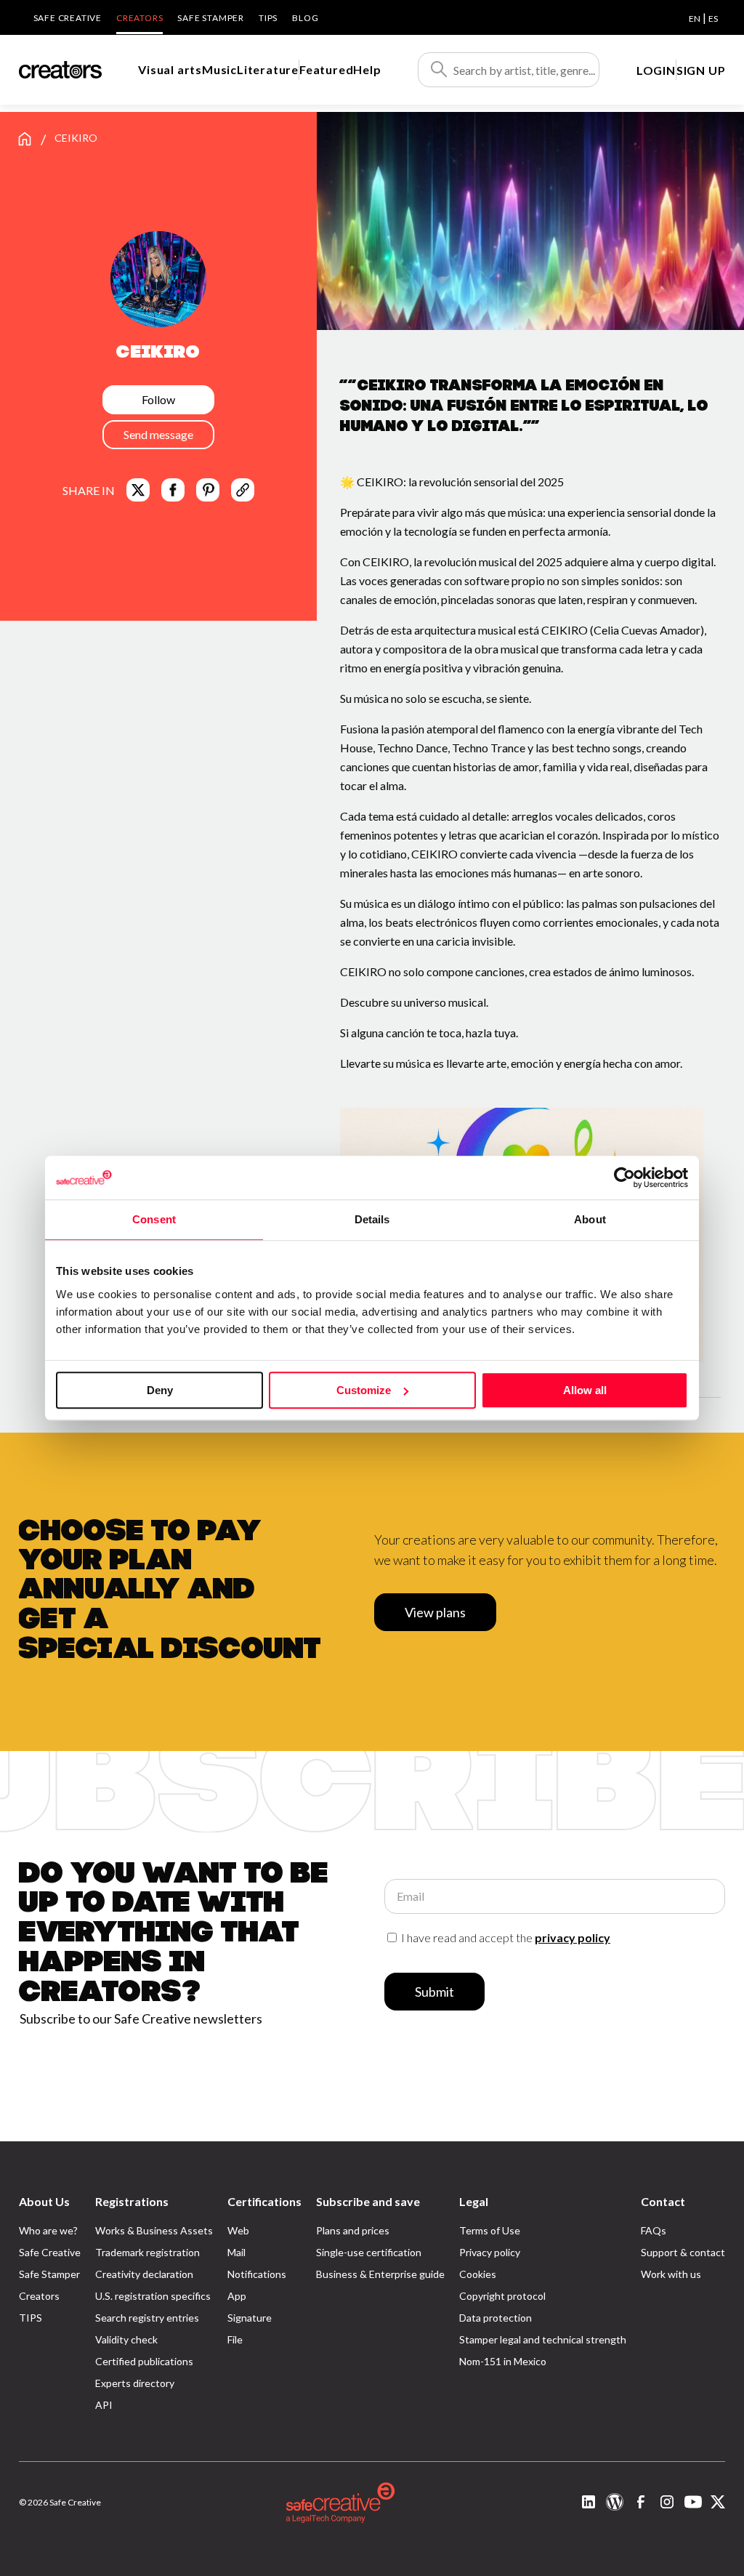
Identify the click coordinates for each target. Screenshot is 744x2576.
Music (219, 69)
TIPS (268, 18)
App (237, 2296)
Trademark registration (147, 2252)
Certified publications (144, 2361)
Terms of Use (490, 2230)
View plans (435, 1612)
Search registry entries (147, 2318)
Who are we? (48, 2230)
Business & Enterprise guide (380, 2274)
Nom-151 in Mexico (503, 2361)
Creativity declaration (144, 2274)
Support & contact (683, 2252)
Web (238, 2230)
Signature (250, 2318)
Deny (160, 1390)
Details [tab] (372, 1219)
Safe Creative (68, 18)
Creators (139, 18)
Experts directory (135, 2383)
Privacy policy (490, 2252)
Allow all (585, 1390)
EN (695, 19)
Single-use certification (369, 2252)
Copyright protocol (502, 2296)
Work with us (671, 2274)
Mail (236, 2252)
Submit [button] (434, 1992)
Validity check (126, 2339)
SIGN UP (701, 70)
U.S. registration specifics (153, 2296)
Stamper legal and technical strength (543, 2339)
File (235, 2339)
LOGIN (656, 70)
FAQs (654, 2230)
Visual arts (170, 69)
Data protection (496, 2318)
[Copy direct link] (243, 490)
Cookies (478, 2274)
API (104, 2405)
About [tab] (590, 1219)
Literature (268, 69)
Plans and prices (353, 2230)
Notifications (257, 2274)
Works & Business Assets (154, 2230)
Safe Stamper (211, 18)
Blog (305, 18)
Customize (364, 1390)
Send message (158, 434)
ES (713, 19)
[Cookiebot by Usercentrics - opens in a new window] (624, 1178)
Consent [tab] (154, 1219)
